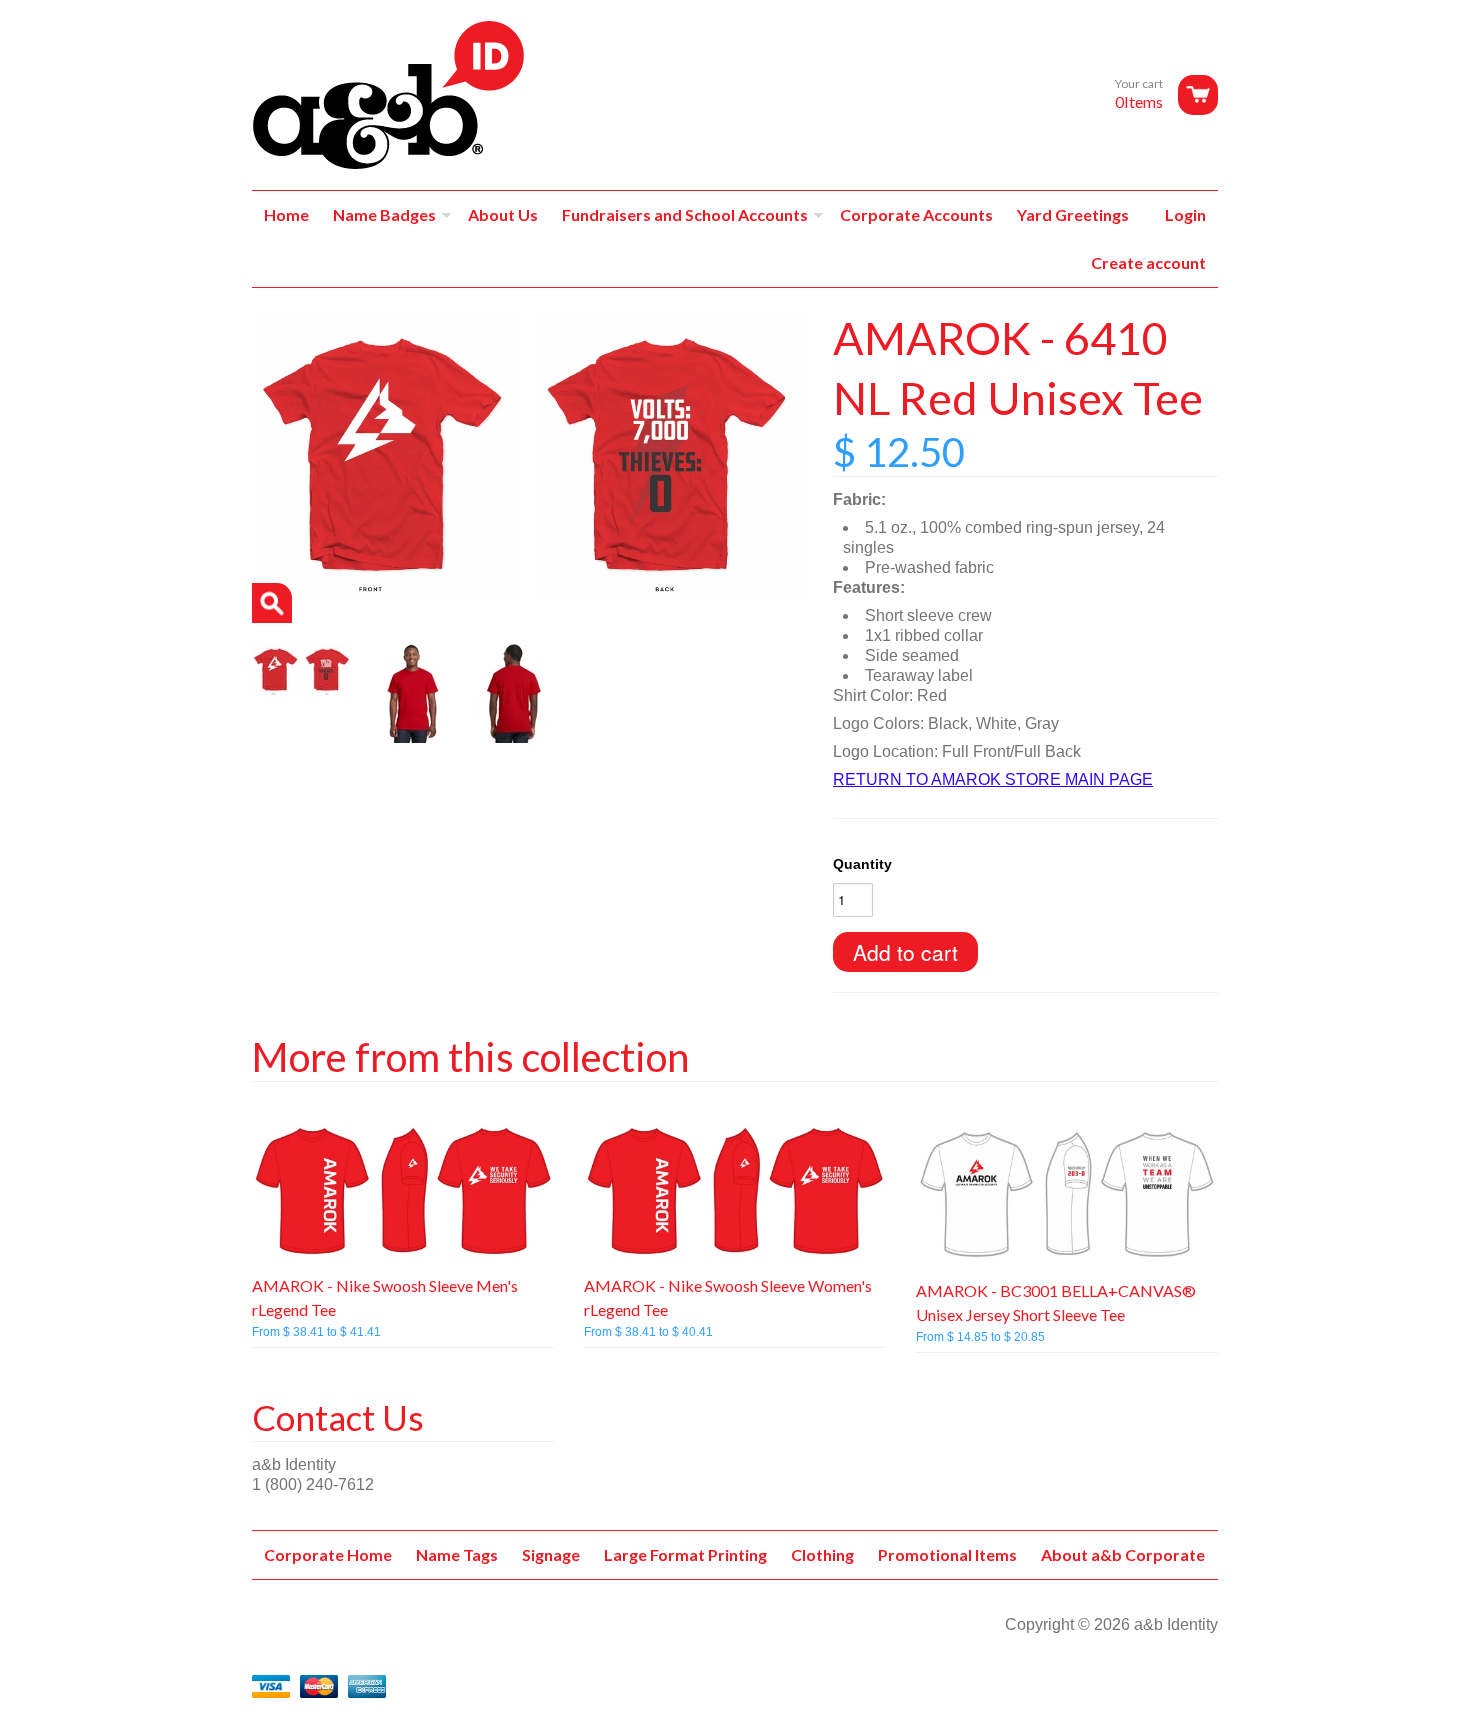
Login (1185, 214)
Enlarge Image (272, 603)
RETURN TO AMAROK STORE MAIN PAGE (993, 779)
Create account (1148, 262)
